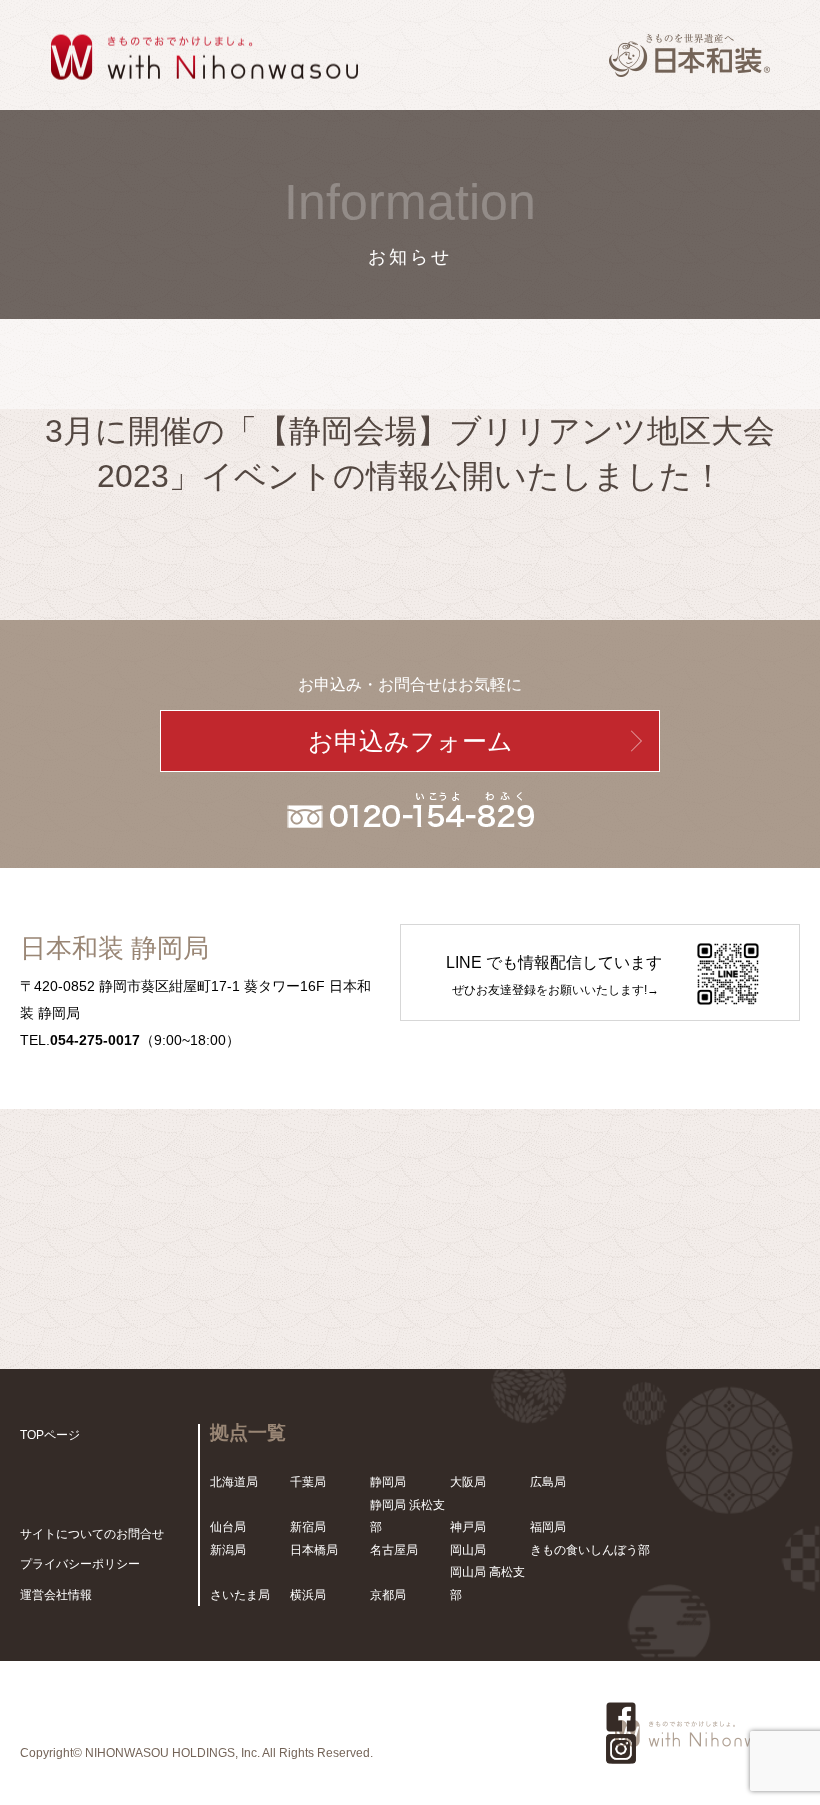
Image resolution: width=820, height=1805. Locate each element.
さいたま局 (240, 1595)
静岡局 (388, 1482)
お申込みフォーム (410, 741)
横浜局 (308, 1595)
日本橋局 (314, 1550)
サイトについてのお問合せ (92, 1534)
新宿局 (308, 1527)
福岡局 (548, 1527)
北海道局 (234, 1482)
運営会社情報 (56, 1595)
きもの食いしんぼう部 (590, 1550)
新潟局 (228, 1550)
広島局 (548, 1482)
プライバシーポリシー (80, 1564)
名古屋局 (394, 1550)
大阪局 (468, 1482)
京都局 (388, 1595)
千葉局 (308, 1482)
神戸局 (468, 1527)
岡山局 (468, 1550)
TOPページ (50, 1435)
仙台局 (228, 1527)
